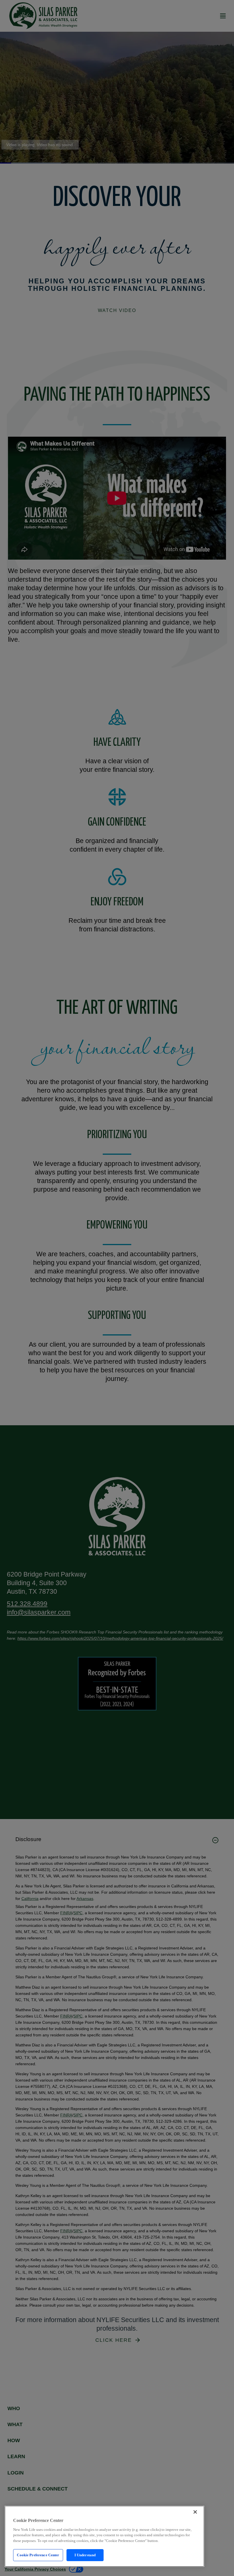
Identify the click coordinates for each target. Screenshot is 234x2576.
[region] (104, 2536)
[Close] (195, 2512)
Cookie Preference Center (38, 2555)
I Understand (85, 2555)
